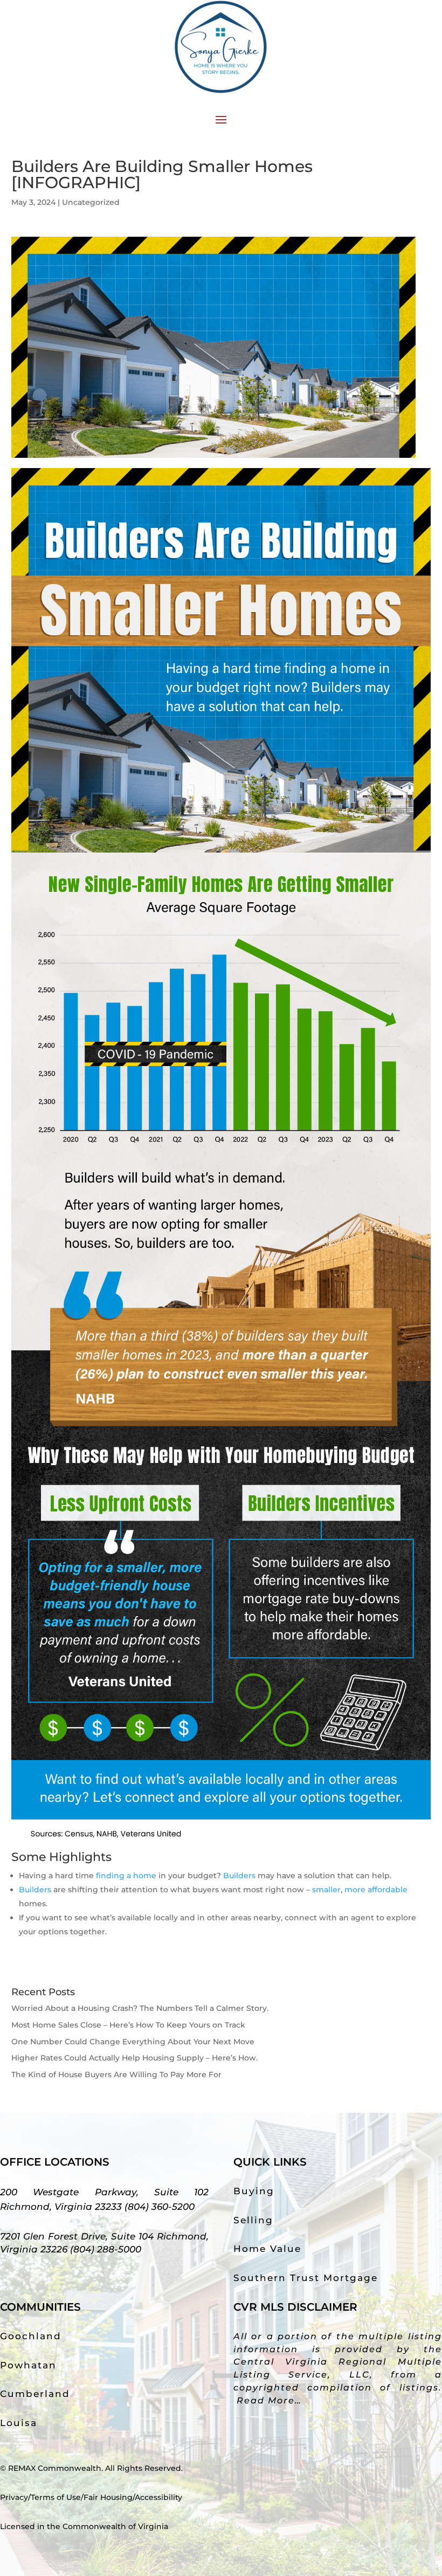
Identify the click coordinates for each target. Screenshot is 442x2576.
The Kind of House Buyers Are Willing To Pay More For (116, 2074)
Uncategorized (91, 202)
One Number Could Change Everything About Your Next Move (133, 2042)
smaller (326, 1890)
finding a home (126, 1876)
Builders (239, 1876)
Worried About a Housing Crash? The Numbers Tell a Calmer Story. (140, 2008)
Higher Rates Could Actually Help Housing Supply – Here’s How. (134, 2058)
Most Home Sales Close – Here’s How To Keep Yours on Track (128, 2025)
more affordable (376, 1890)
